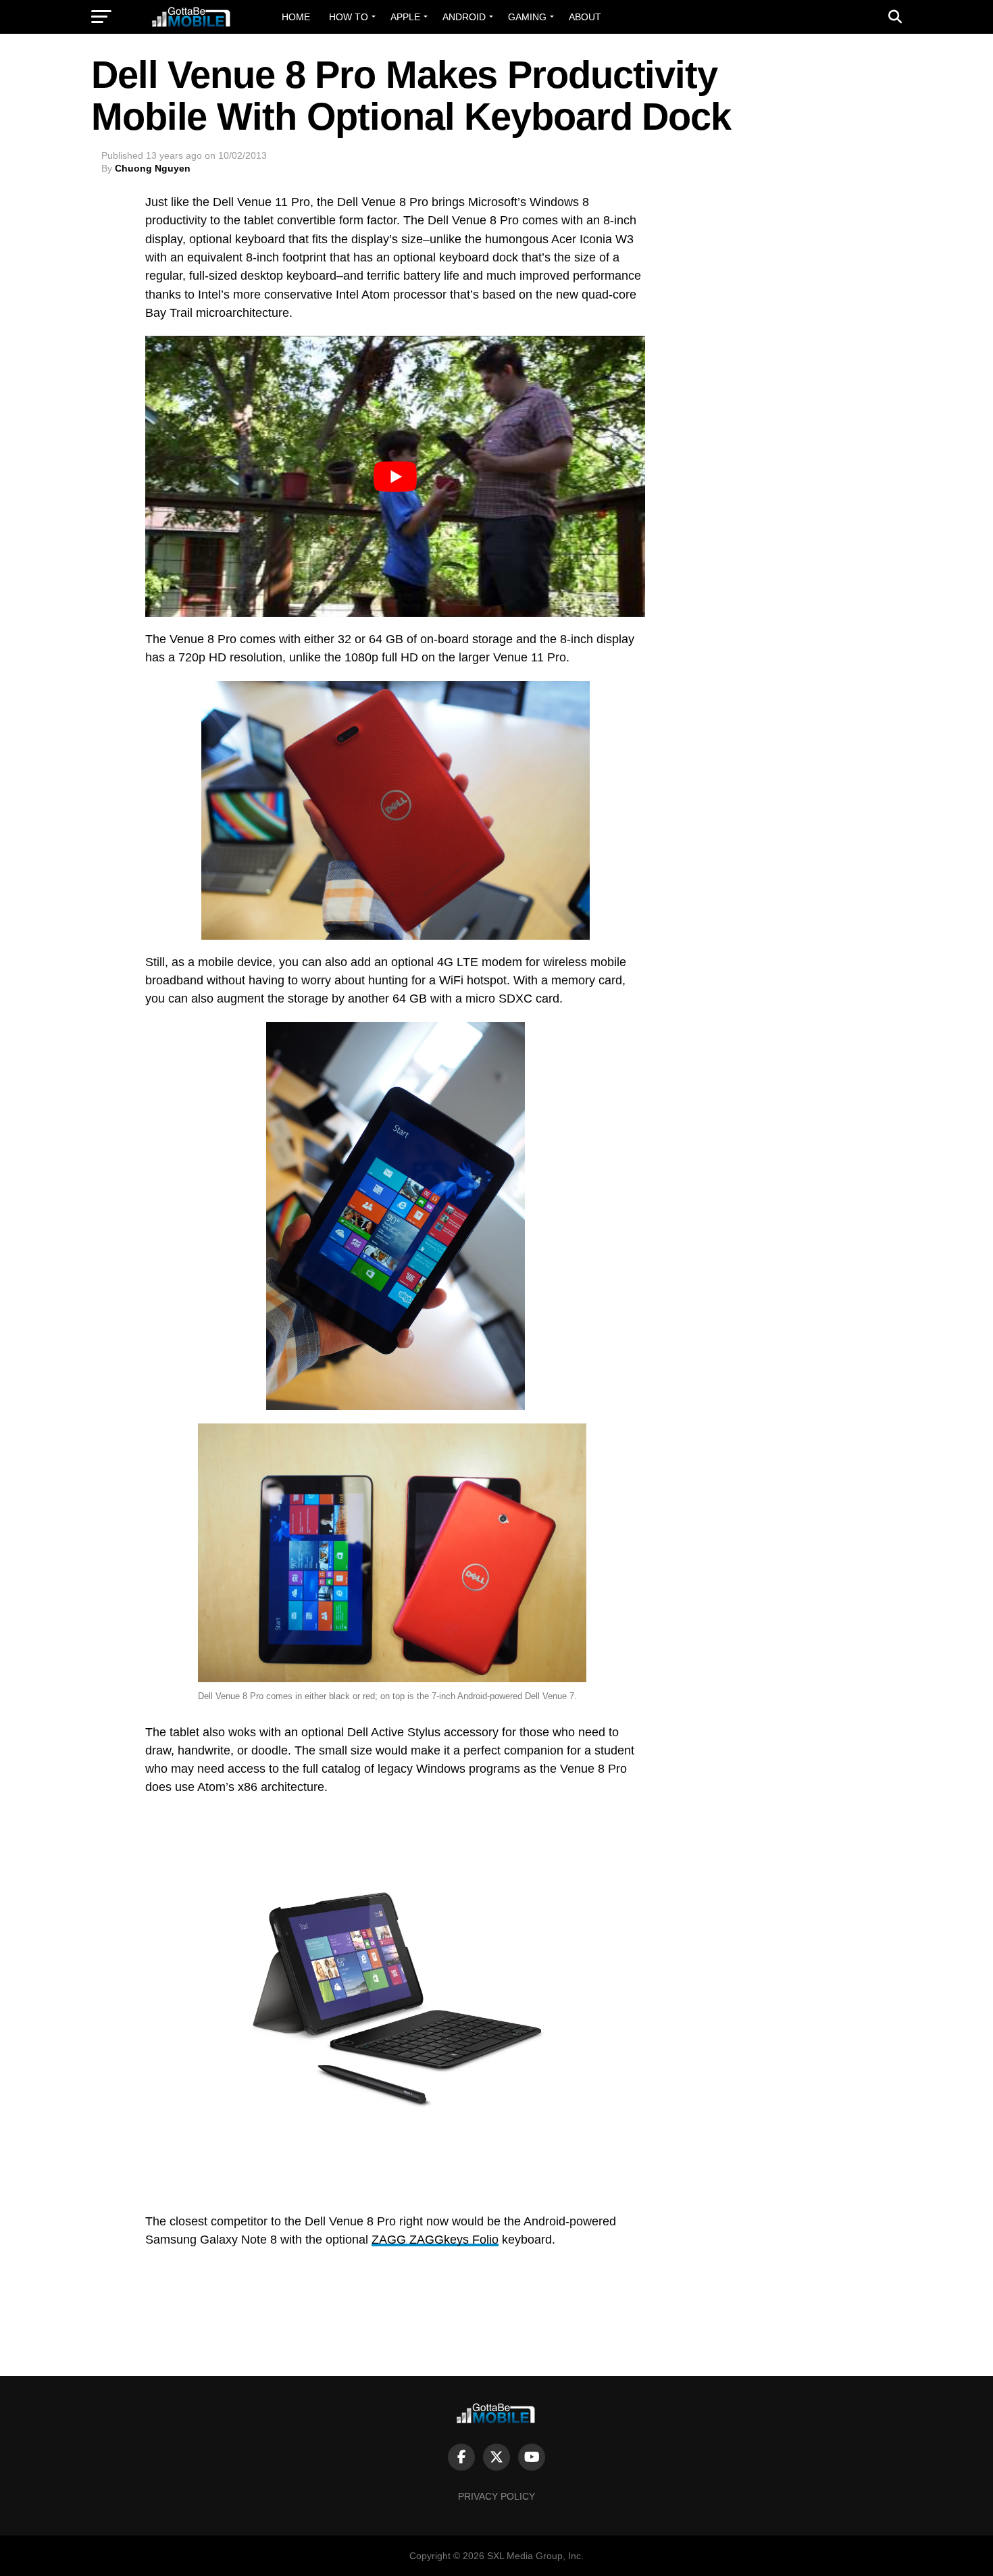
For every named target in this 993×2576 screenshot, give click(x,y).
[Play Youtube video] (395, 476)
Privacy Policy (496, 2496)
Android (464, 17)
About (585, 17)
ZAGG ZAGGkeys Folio (435, 2240)
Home (296, 17)
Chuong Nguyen (153, 168)
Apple (405, 17)
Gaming (527, 17)
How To (349, 17)
